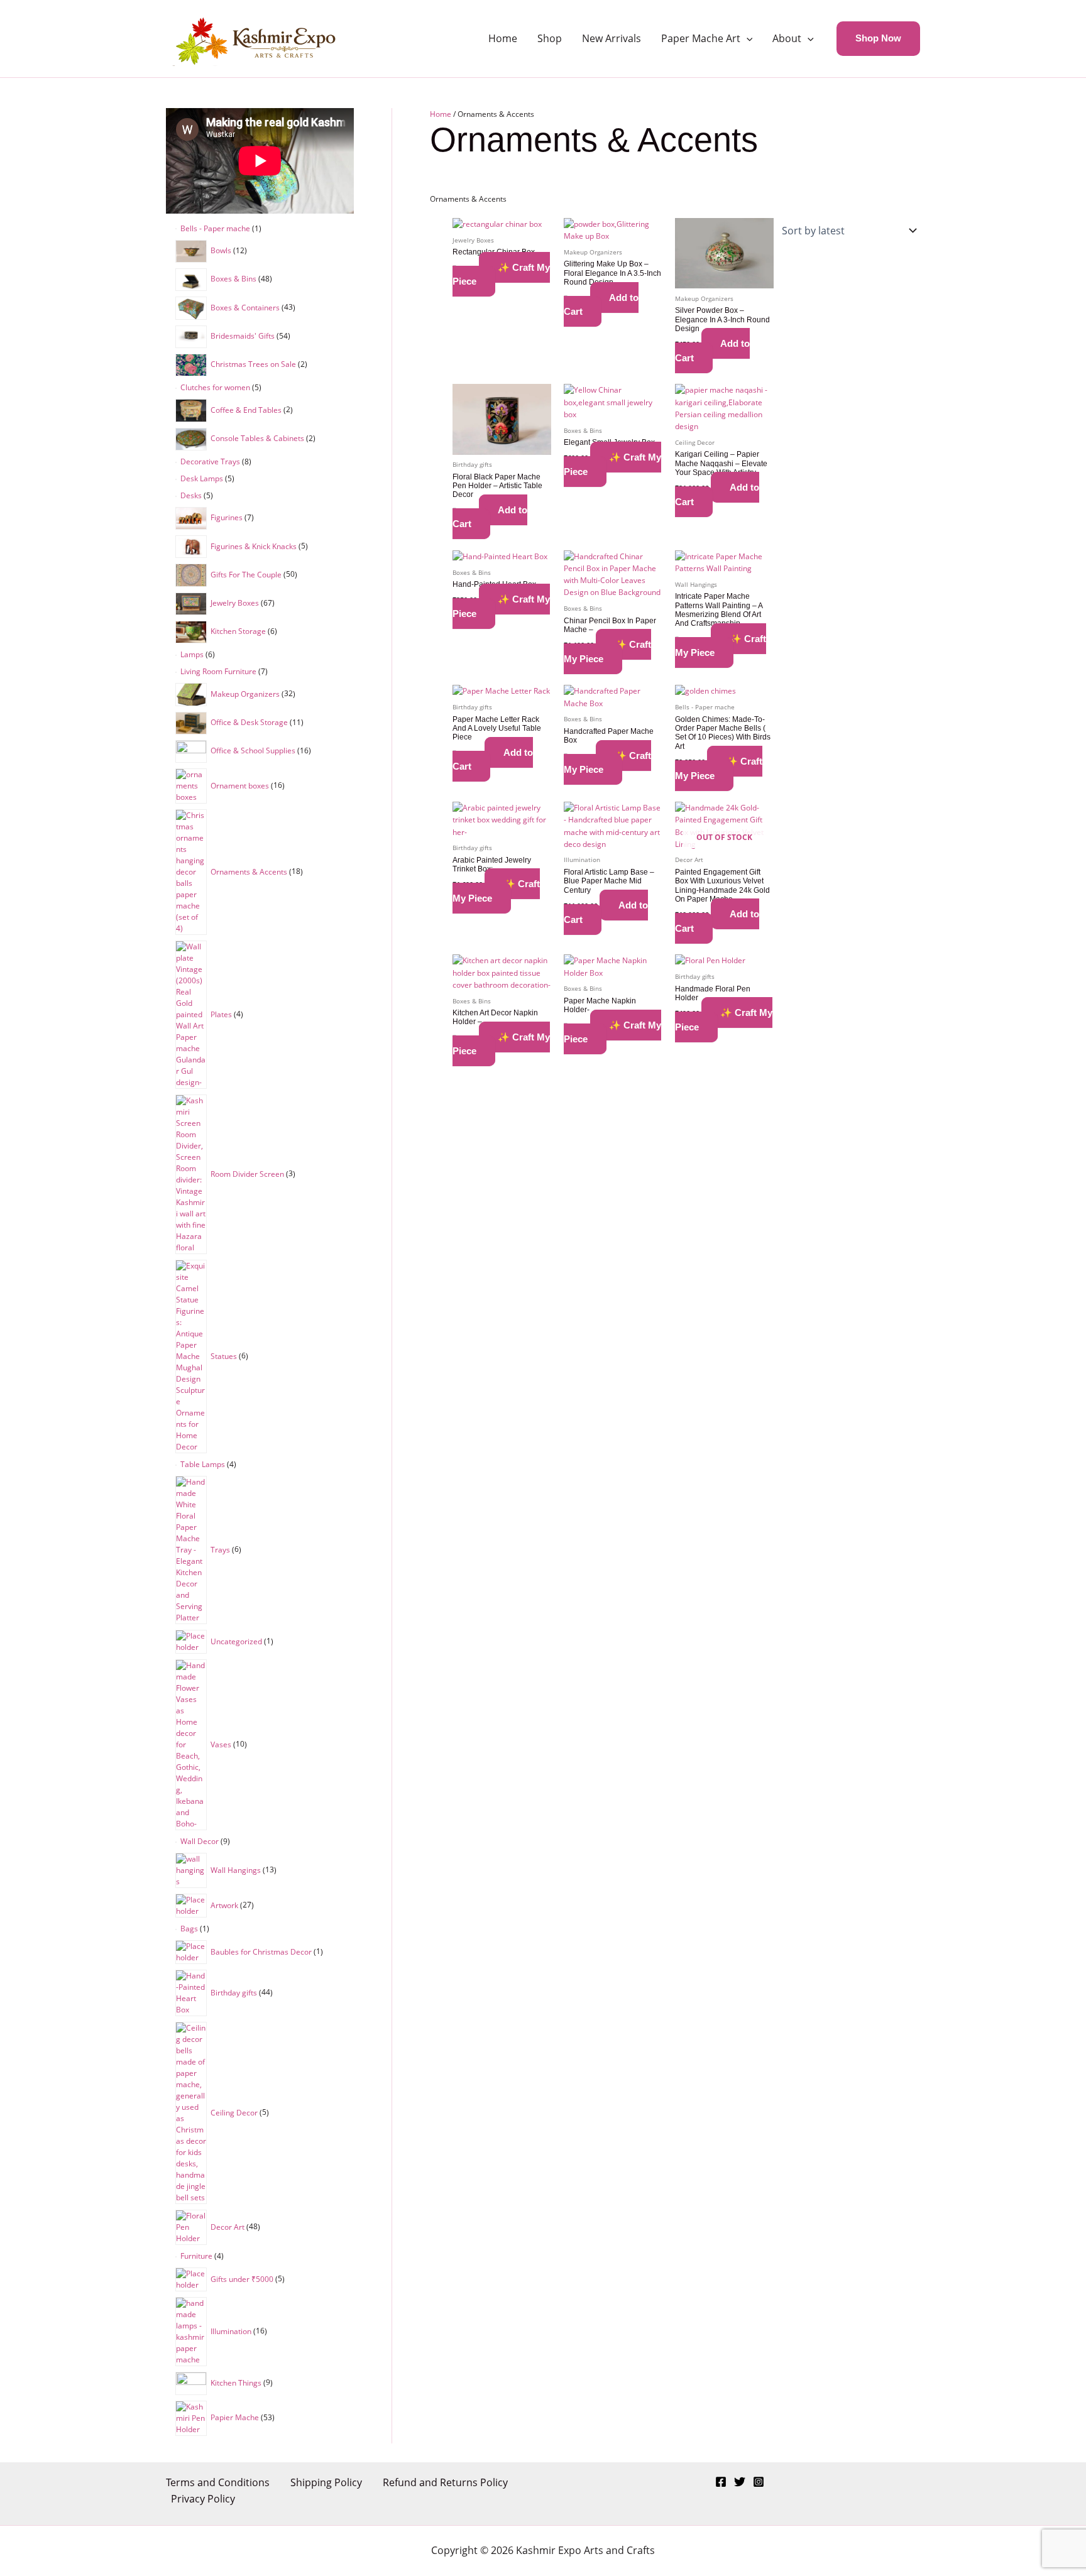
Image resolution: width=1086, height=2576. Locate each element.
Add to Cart (601, 305)
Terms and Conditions (218, 2482)
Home (503, 38)
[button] (747, 38)
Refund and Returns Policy (445, 2482)
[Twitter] (740, 2482)
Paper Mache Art (701, 38)
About (787, 38)
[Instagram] (759, 2482)
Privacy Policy (203, 2499)
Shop (550, 38)
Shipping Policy (326, 2482)
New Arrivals (612, 38)
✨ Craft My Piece (501, 275)
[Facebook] (721, 2482)
